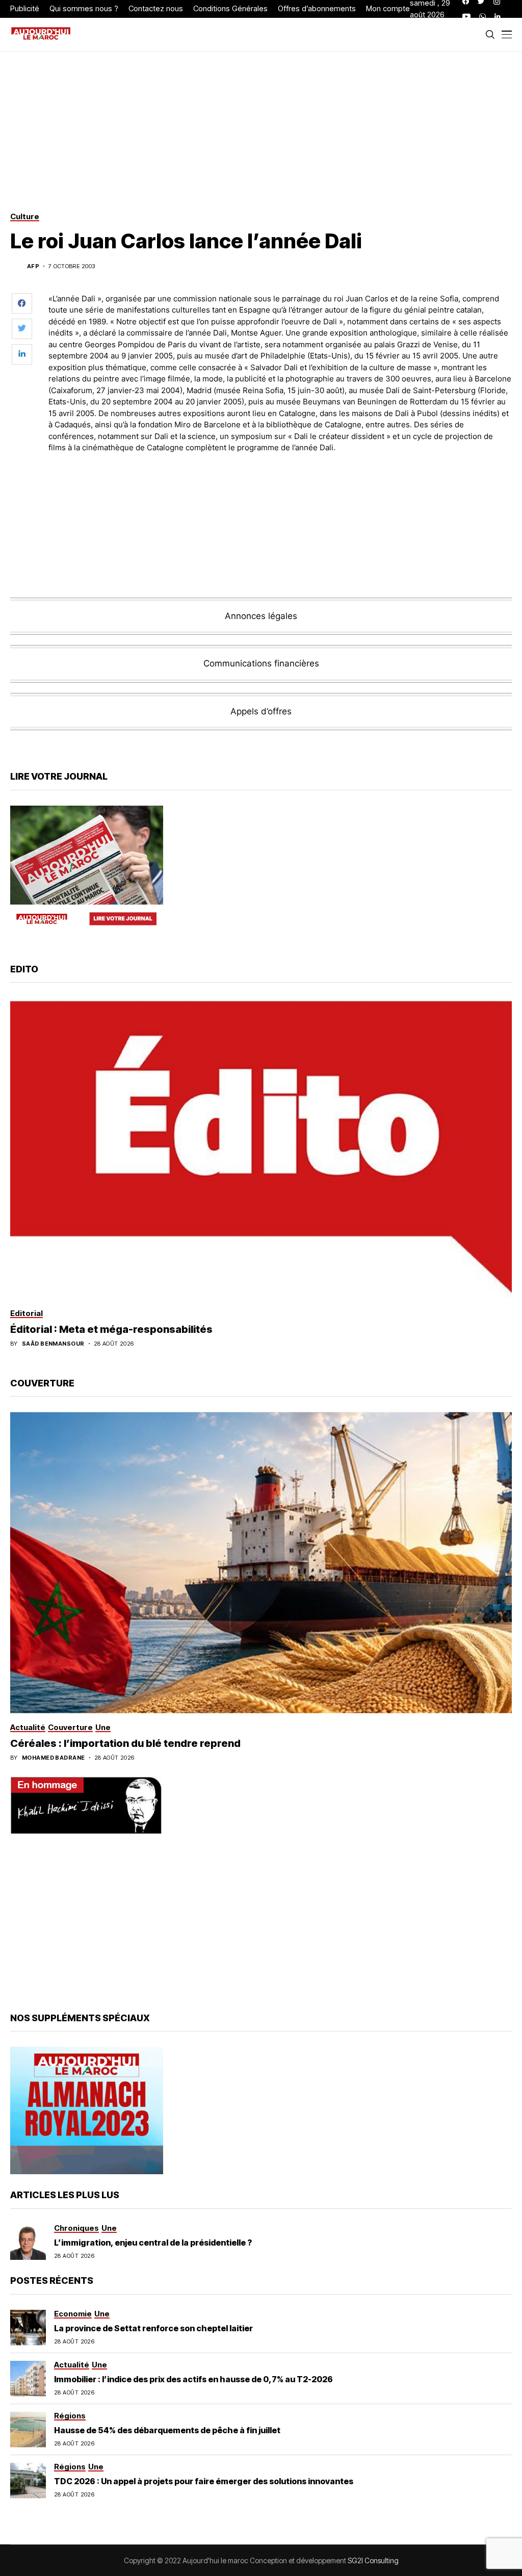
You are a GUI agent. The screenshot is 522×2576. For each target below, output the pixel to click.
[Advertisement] (280, 490)
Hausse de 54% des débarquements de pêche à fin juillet (167, 2430)
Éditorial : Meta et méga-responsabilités (111, 1329)
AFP (33, 266)
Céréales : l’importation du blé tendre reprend (125, 1743)
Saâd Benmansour (53, 1344)
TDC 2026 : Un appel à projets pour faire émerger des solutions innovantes (204, 2481)
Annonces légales (261, 616)
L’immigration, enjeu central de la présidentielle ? (153, 2243)
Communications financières (261, 663)
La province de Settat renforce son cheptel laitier (153, 2328)
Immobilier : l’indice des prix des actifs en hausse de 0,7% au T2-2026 (193, 2379)
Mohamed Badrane (54, 1758)
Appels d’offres (261, 711)
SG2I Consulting (373, 2560)
